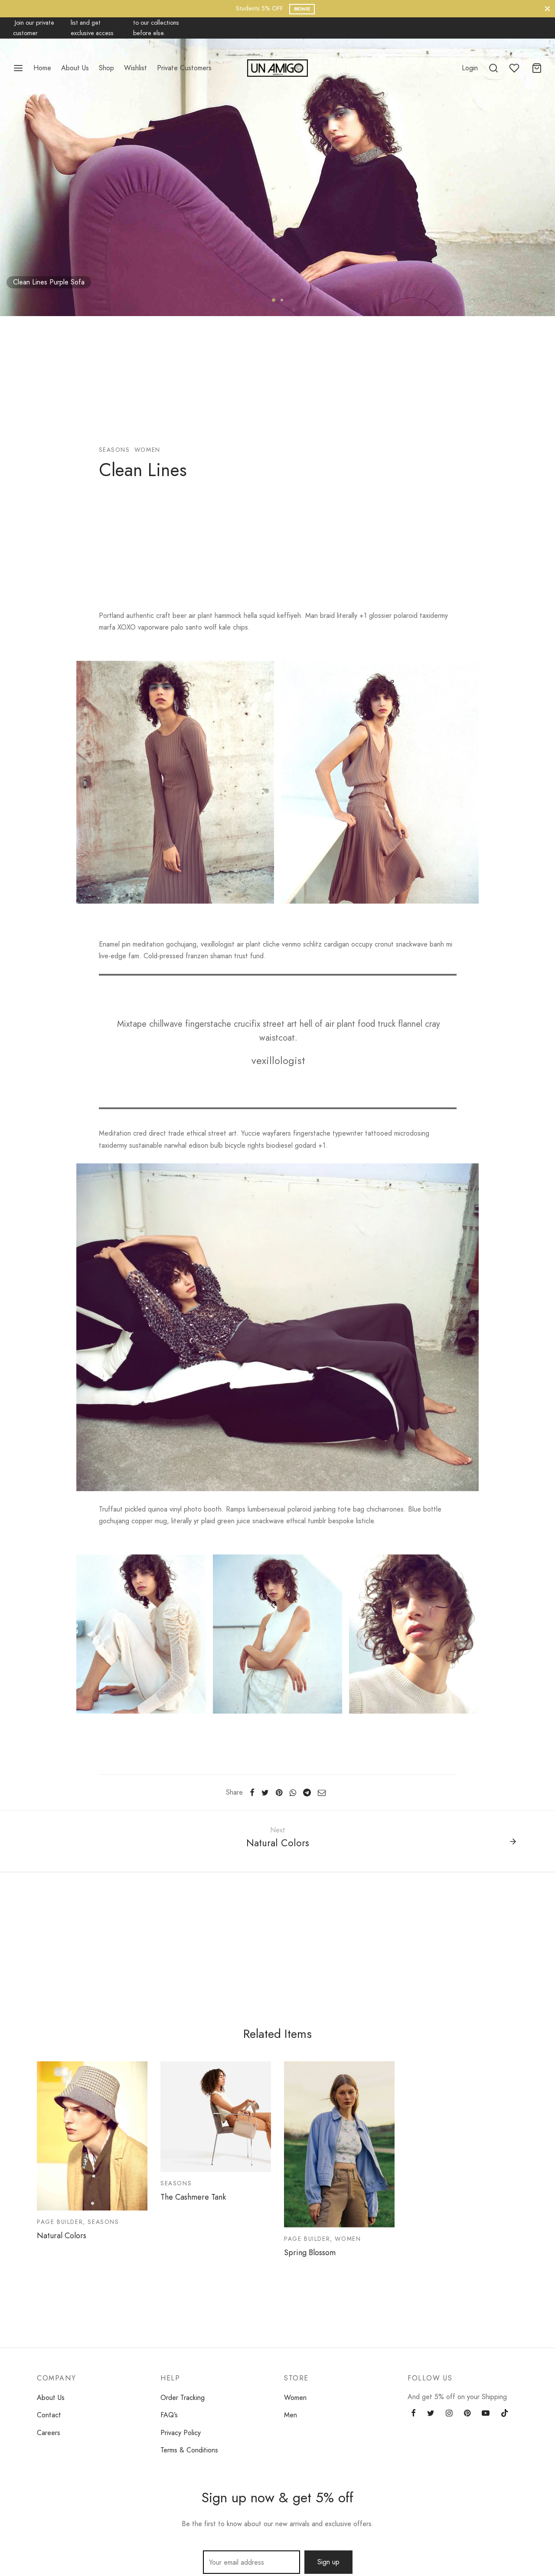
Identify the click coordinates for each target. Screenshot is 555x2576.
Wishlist (135, 68)
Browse (302, 9)
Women (295, 2398)
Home (42, 68)
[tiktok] (505, 2414)
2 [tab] (282, 300)
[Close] (547, 8)
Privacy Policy (181, 2433)
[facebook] (413, 2414)
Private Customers (184, 68)
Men (291, 2415)
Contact (49, 2415)
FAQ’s (169, 2415)
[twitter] (431, 2414)
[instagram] (449, 2414)
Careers (49, 2433)
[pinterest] (467, 2414)
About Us (75, 68)
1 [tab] (274, 300)
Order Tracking (183, 2398)
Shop (106, 68)
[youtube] (486, 2414)
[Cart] (537, 68)
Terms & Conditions (189, 2450)
